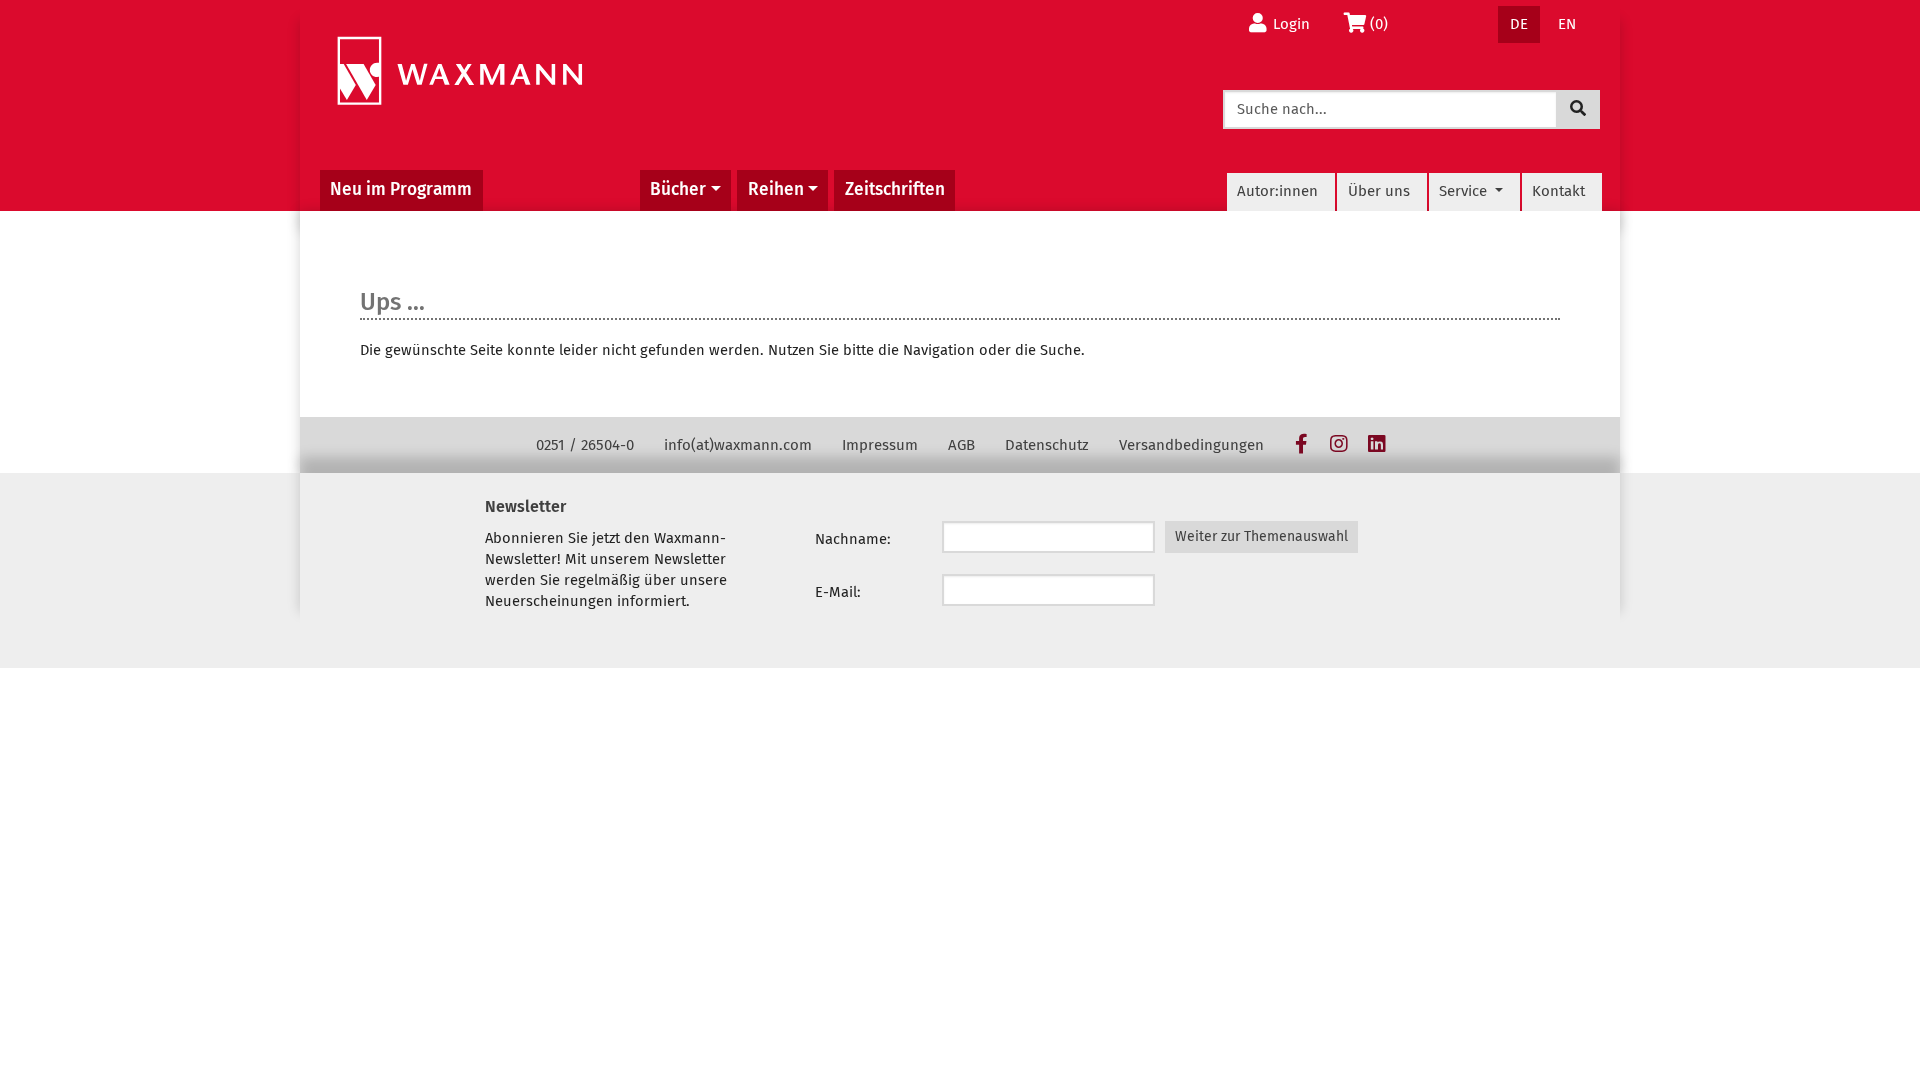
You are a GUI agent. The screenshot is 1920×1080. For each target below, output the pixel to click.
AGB (961, 445)
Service (1465, 191)
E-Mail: (838, 592)
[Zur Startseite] (459, 71)
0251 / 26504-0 (585, 445)
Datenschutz (1047, 445)
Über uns (1379, 191)
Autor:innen (1277, 191)
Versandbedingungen (1191, 445)
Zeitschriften (895, 189)
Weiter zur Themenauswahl (1261, 536)
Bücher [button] (678, 189)
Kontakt (1558, 191)
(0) (1384, 23)
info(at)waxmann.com (738, 445)
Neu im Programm (401, 189)
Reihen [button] (776, 189)
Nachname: (853, 539)
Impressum (880, 445)
